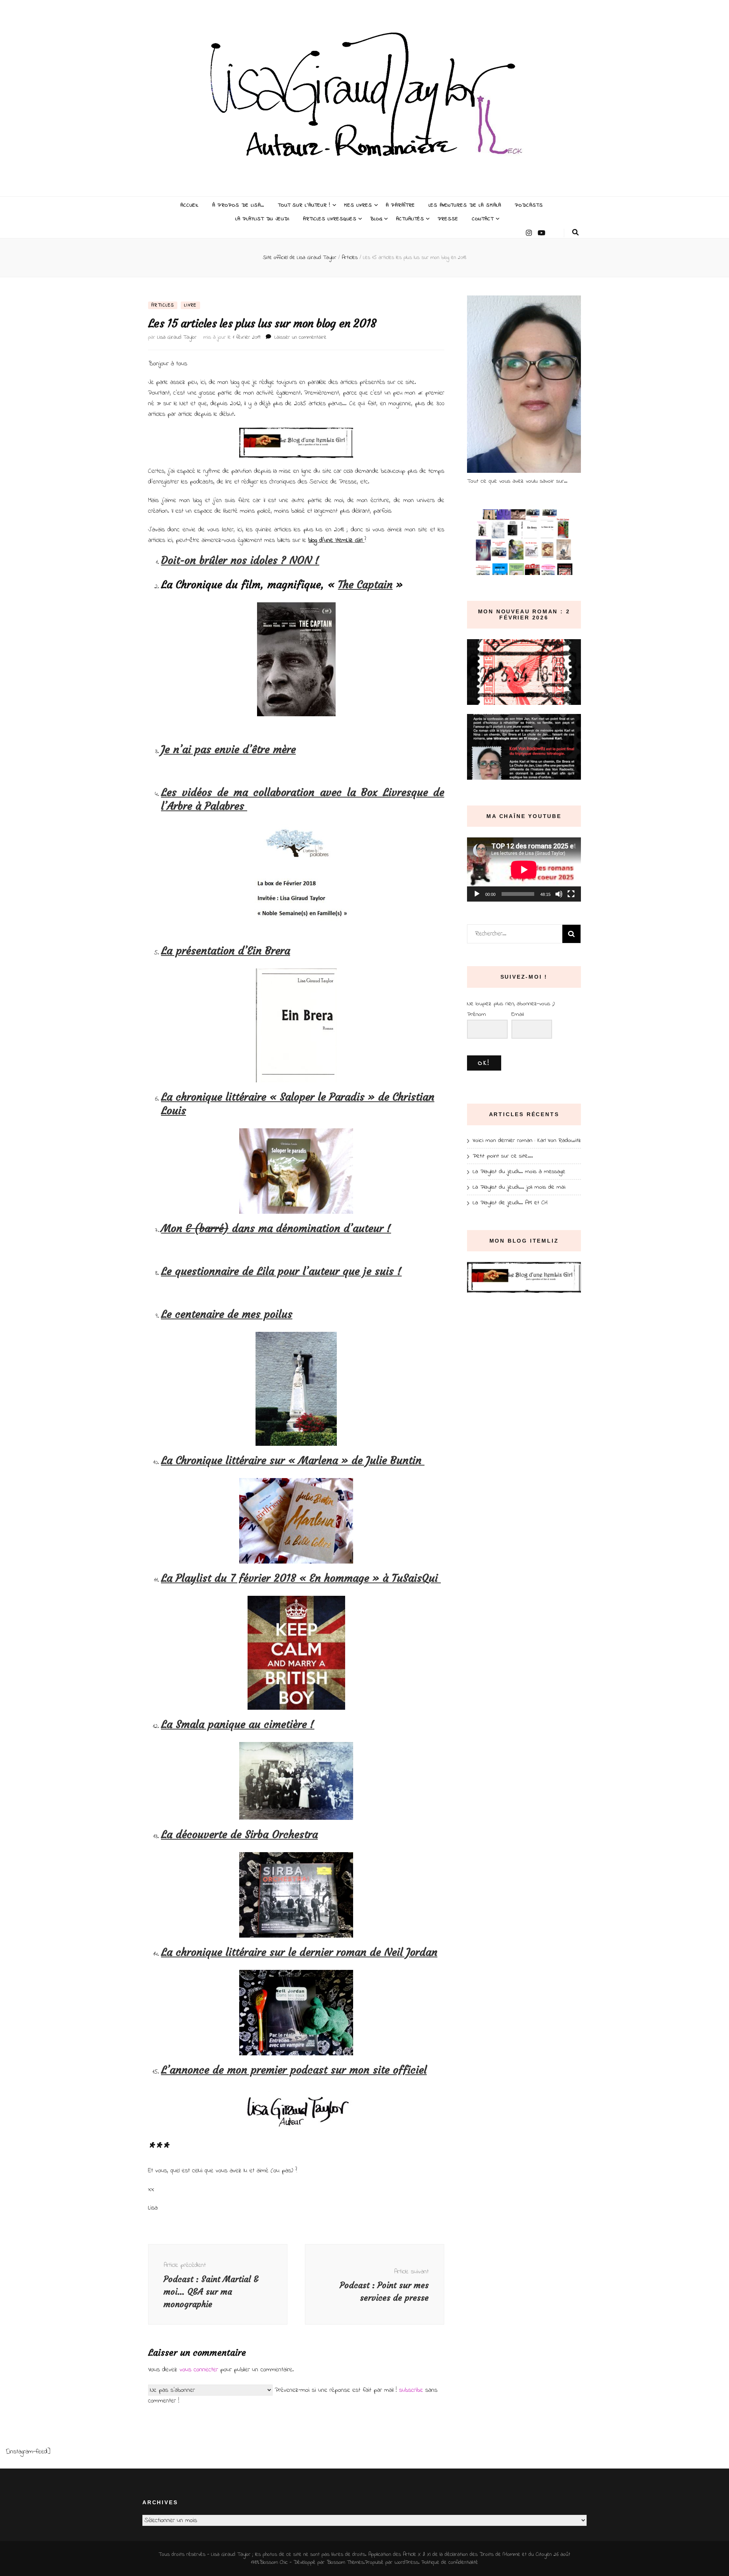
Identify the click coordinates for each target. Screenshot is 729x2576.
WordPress (406, 2563)
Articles (163, 305)
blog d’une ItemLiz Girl (336, 540)
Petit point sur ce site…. (503, 1156)
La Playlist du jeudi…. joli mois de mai (519, 1187)
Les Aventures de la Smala (465, 205)
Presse (448, 219)
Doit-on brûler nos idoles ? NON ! (240, 560)
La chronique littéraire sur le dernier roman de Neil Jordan (299, 1952)
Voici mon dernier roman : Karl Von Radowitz (527, 1140)
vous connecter (199, 2370)
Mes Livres (358, 205)
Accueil (189, 205)
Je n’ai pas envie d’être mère (228, 749)
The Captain (365, 585)
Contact (483, 219)
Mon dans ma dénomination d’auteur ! (276, 1228)
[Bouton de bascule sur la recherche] (575, 233)
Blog (376, 219)
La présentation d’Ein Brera (226, 951)
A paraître (400, 205)
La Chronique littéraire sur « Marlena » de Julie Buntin (293, 1460)
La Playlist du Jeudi (263, 219)
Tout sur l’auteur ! (304, 205)
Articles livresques (330, 219)
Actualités (410, 219)
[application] (524, 869)
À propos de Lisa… (238, 205)
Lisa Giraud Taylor (177, 337)
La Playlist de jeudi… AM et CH (510, 1203)
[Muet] (559, 894)
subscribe (411, 2390)
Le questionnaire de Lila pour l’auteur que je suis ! (281, 1271)
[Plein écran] (571, 894)
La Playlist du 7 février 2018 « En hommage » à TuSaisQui (301, 1578)
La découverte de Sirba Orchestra (239, 1834)
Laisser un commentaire (301, 337)
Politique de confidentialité (450, 2563)
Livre (190, 305)
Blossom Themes (345, 2563)
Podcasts (529, 205)
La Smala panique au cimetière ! (238, 1724)
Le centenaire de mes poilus (227, 1314)
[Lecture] (477, 894)
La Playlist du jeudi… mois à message (519, 1172)
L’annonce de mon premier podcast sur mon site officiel (294, 2070)
